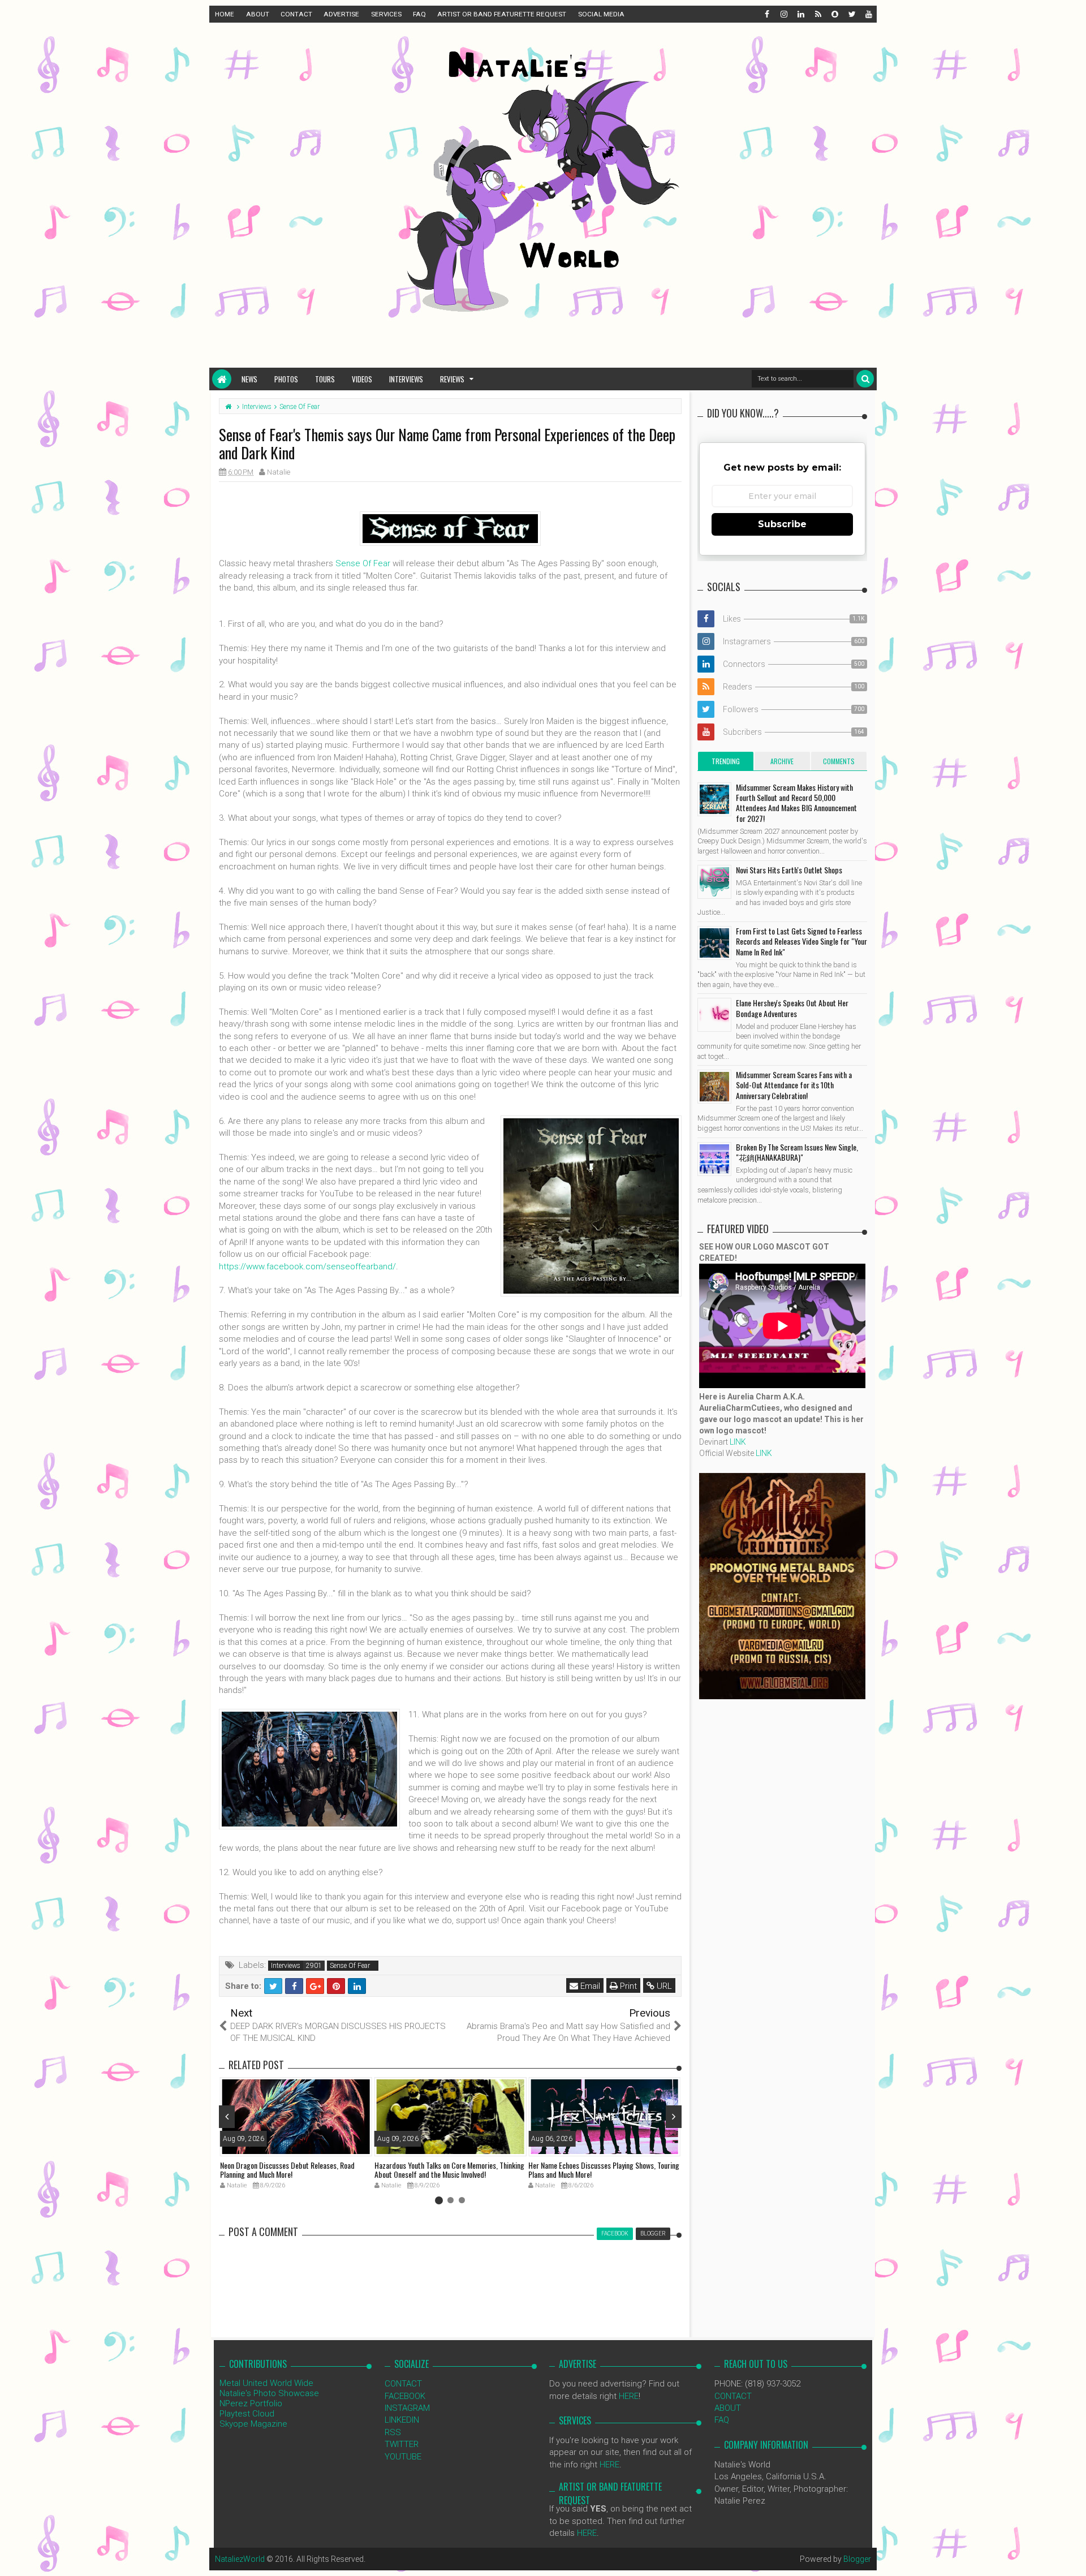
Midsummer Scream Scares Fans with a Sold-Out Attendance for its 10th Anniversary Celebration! (794, 1085)
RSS (393, 2432)
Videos (362, 379)
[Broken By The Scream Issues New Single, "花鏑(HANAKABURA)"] (714, 1159)
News (249, 379)
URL (663, 1986)
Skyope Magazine (253, 2424)
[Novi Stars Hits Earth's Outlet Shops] (714, 882)
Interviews (406, 379)
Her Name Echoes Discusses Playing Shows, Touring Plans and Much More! (604, 2170)
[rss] (817, 14)
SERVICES (386, 14)
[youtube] (868, 14)
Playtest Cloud (247, 2414)
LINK (738, 1442)
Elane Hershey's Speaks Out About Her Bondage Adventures (792, 1008)
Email (589, 1986)
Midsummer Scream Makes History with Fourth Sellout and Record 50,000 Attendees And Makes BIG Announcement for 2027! (796, 803)
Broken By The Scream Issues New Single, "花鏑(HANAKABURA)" (797, 1152)
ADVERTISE (341, 14)
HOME (225, 14)
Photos (286, 379)
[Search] (865, 379)
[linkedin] (800, 14)
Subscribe (782, 524)
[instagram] (783, 14)
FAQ (419, 14)
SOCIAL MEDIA (601, 14)
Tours (325, 379)
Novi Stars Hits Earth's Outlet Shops (789, 870)
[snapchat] (834, 14)
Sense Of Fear (363, 563)
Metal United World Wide (266, 2383)
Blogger (857, 2559)
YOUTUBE (403, 2457)
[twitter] (851, 14)
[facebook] (766, 14)
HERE (629, 2396)
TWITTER (402, 2444)
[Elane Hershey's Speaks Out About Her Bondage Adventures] (714, 1015)
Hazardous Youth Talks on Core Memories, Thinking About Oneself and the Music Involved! (449, 2170)
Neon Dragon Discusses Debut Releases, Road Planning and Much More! (287, 2170)
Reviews (452, 379)
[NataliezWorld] (222, 379)
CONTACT (296, 14)
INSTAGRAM (407, 2408)
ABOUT (258, 14)
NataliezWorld (240, 2559)
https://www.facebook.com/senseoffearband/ (307, 1267)
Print (627, 1986)
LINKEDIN (402, 2420)
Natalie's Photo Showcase (269, 2393)
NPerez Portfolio (251, 2403)
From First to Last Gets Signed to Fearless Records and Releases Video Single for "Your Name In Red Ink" (801, 941)
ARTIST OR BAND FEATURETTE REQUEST (502, 14)
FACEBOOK (405, 2396)
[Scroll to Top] (1072, 2556)
